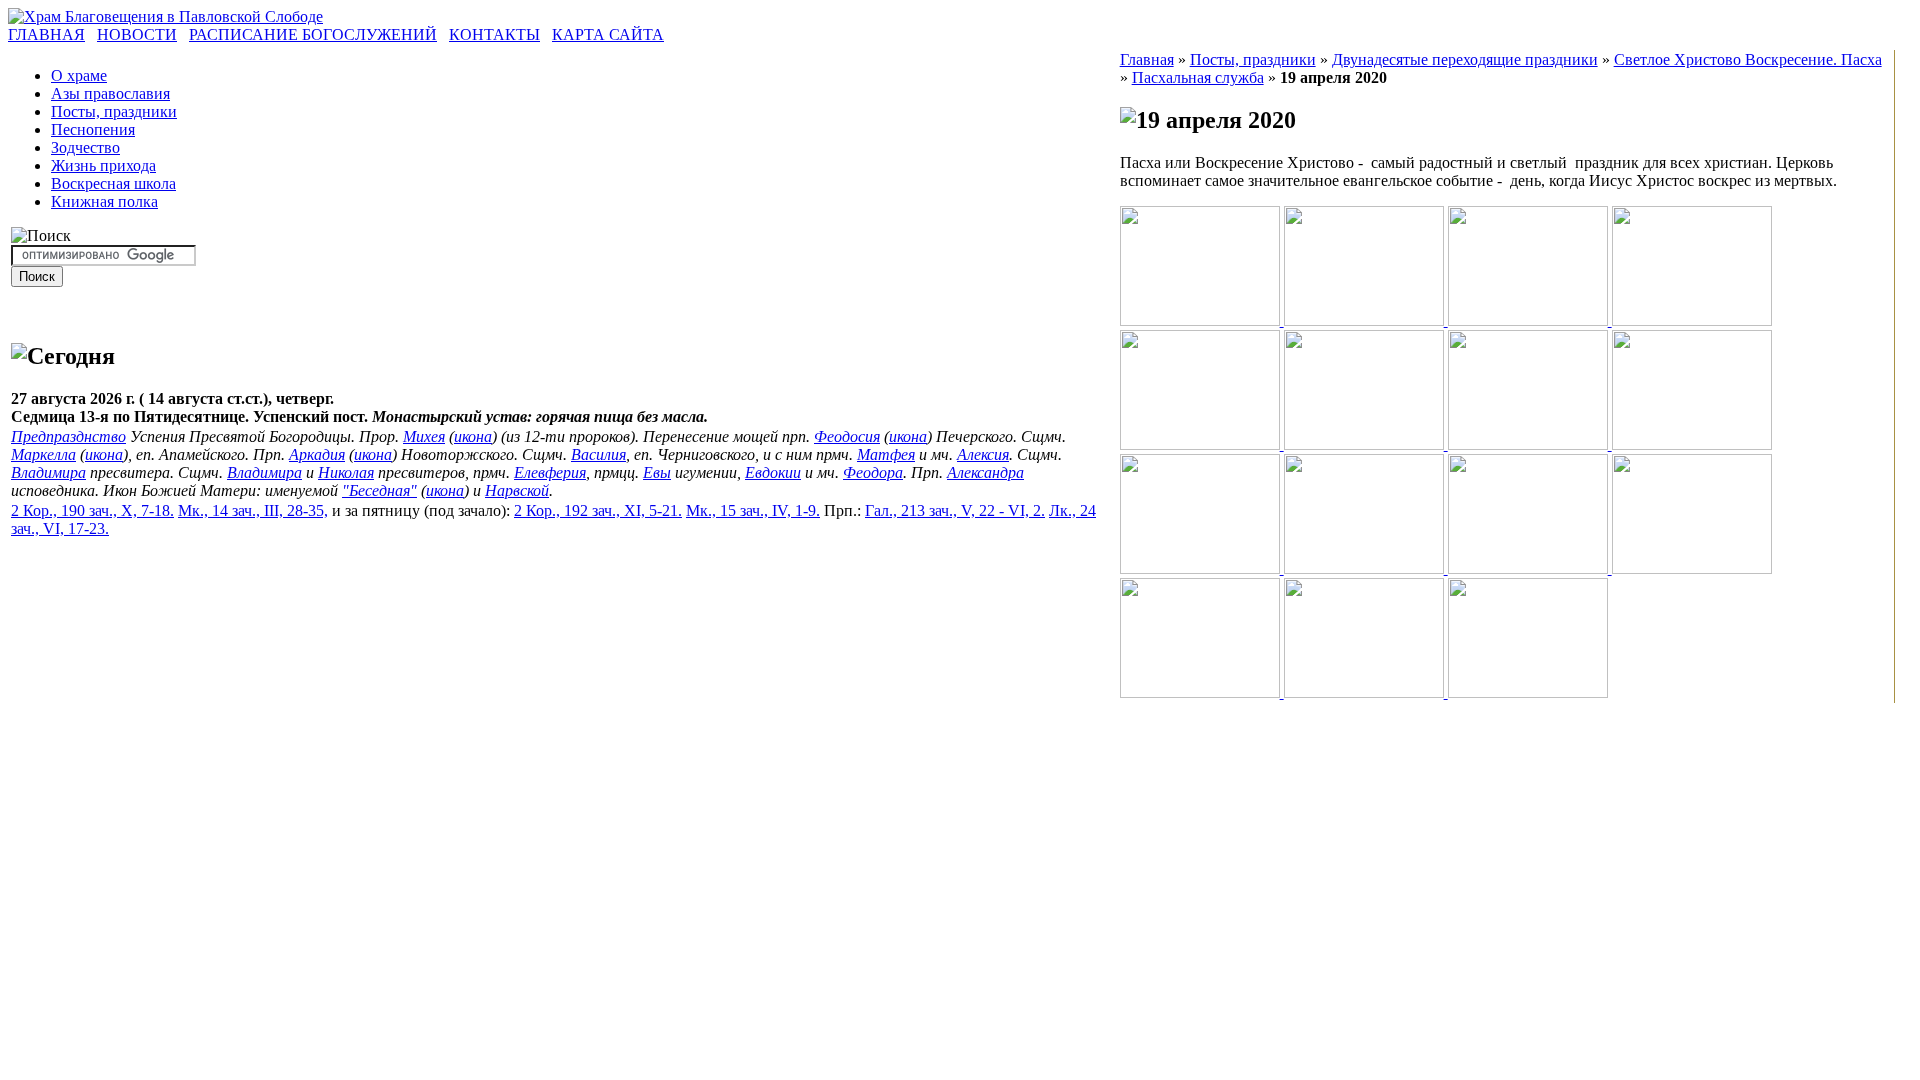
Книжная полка (104, 201)
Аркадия (317, 454)
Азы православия (110, 93)
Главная (1147, 59)
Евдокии (773, 472)
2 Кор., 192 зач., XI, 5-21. (598, 510)
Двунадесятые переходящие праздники (1465, 59)
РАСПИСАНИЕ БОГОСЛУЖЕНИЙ (313, 34)
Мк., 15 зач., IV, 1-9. (753, 510)
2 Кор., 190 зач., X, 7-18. (92, 510)
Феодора (873, 472)
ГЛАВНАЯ (46, 34)
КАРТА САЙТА (608, 34)
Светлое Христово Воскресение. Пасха (1748, 59)
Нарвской (517, 490)
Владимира (48, 472)
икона (473, 436)
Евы (657, 472)
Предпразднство (68, 436)
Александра (985, 472)
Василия (598, 454)
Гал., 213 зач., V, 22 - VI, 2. (955, 510)
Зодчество (85, 147)
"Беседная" (379, 490)
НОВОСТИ (137, 34)
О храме (79, 75)
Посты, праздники (114, 111)
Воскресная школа (113, 183)
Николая (346, 472)
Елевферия (550, 472)
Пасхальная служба (1198, 77)
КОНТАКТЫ (494, 34)
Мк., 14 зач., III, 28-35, (253, 510)
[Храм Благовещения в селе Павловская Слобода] (165, 16)
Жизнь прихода (103, 165)
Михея (424, 436)
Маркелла (43, 454)
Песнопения (93, 129)
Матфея (886, 454)
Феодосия (847, 436)
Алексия (983, 454)
